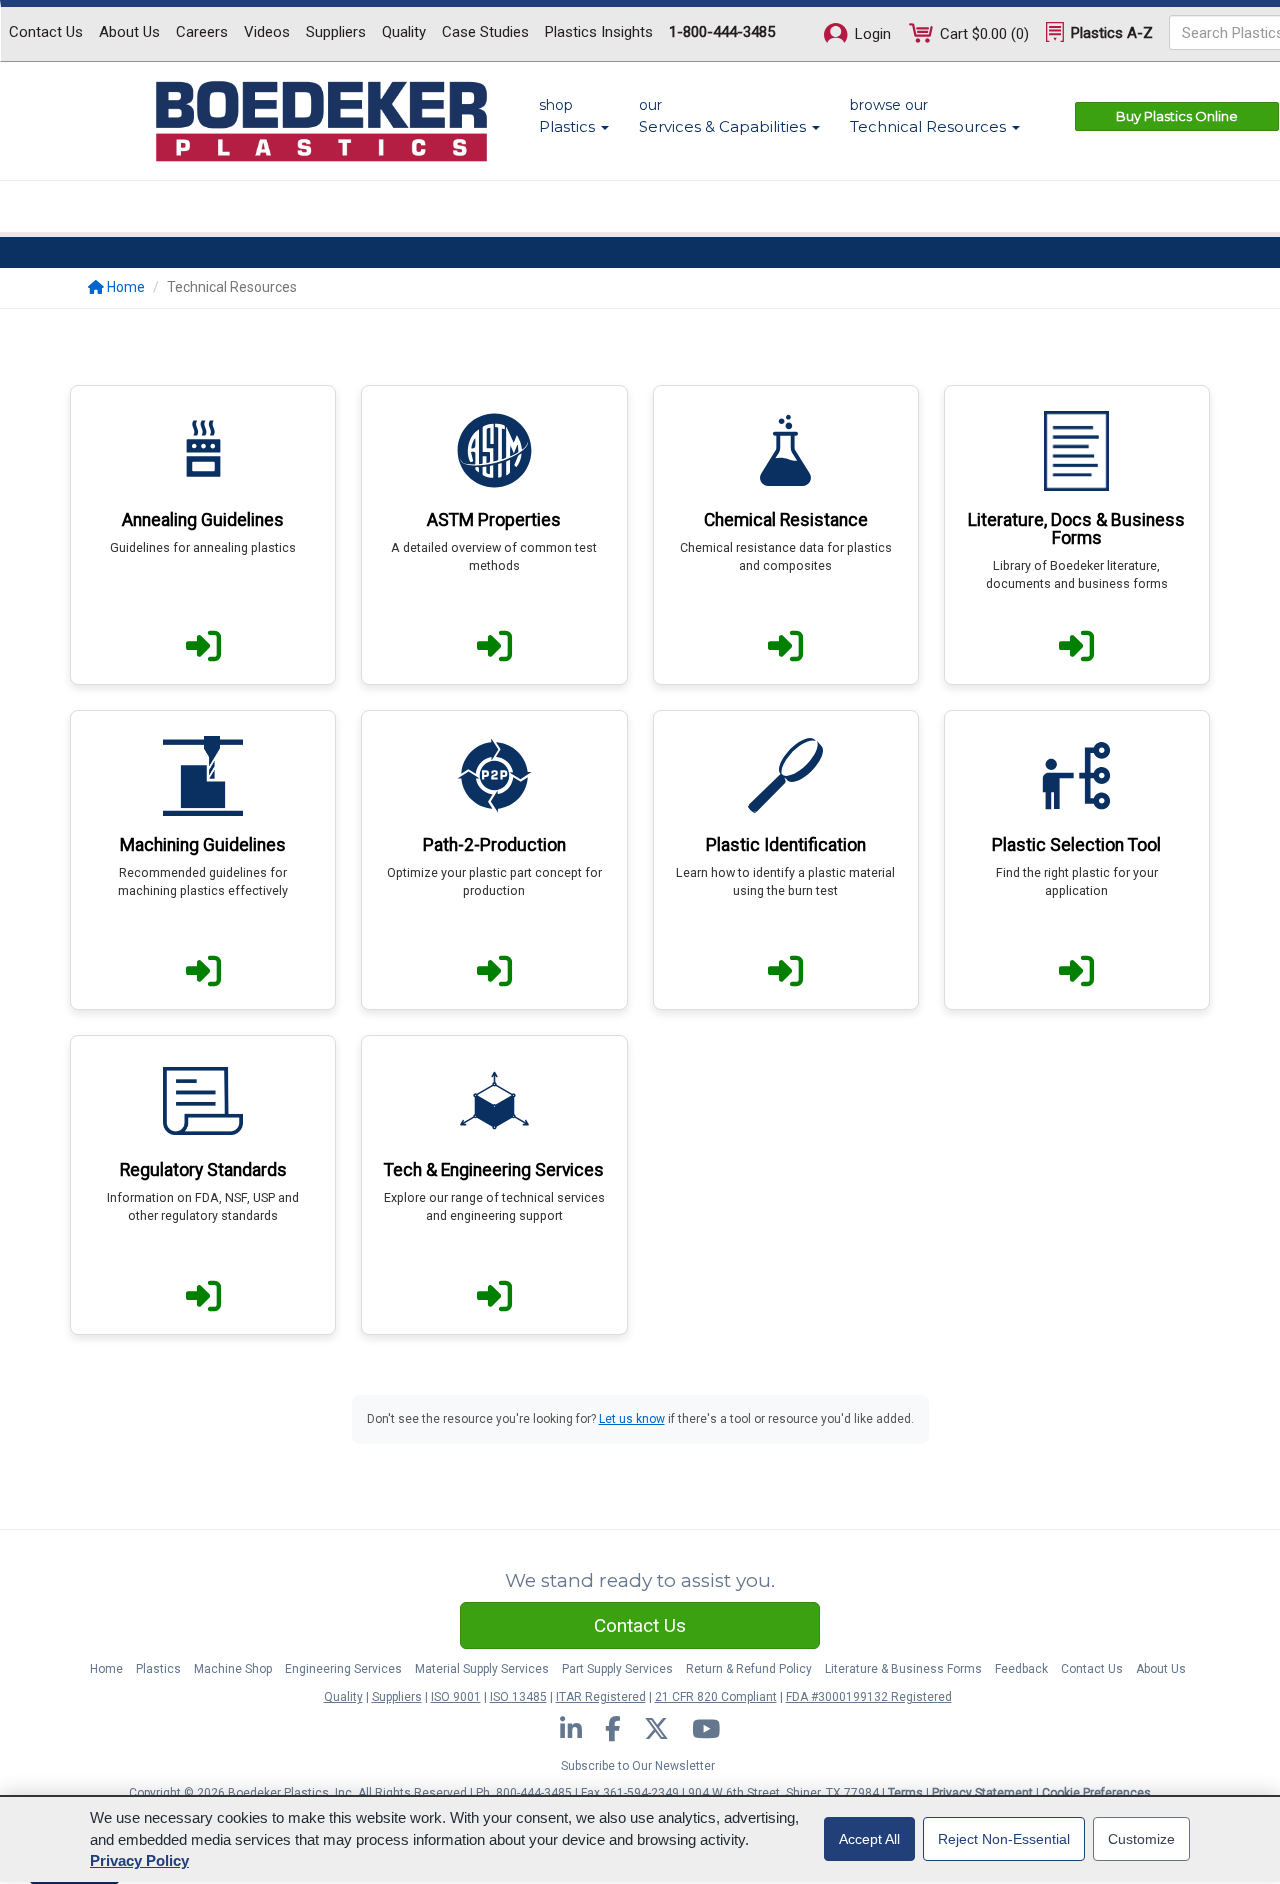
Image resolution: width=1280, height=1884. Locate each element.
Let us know (632, 1419)
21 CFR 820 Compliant (716, 1697)
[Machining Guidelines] (203, 860)
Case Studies (485, 32)
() (984, 34)
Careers (202, 32)
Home (106, 1669)
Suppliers (336, 32)
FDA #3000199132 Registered (869, 1697)
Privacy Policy (139, 1860)
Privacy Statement (982, 1793)
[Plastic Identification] (786, 860)
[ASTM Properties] (494, 535)
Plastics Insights (599, 32)
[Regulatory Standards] (203, 1185)
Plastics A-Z (1110, 33)
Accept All (869, 1839)
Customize (1141, 1839)
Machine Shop (233, 1669)
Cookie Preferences (1096, 1793)
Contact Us (46, 32)
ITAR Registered (601, 1697)
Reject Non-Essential (1004, 1839)
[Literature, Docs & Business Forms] (1077, 535)
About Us (129, 32)
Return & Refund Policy (749, 1669)
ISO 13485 (518, 1697)
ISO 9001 (456, 1697)
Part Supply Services (617, 1669)
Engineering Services (343, 1669)
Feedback (1021, 1669)
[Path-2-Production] (494, 860)
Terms (905, 1793)
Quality (404, 32)
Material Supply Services (482, 1669)
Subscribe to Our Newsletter (638, 1766)
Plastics (158, 1669)
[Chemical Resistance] (786, 535)
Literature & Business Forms (903, 1669)
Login (871, 34)
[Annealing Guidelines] (203, 535)
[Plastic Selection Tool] (1077, 860)
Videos (267, 32)
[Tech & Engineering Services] (494, 1185)
